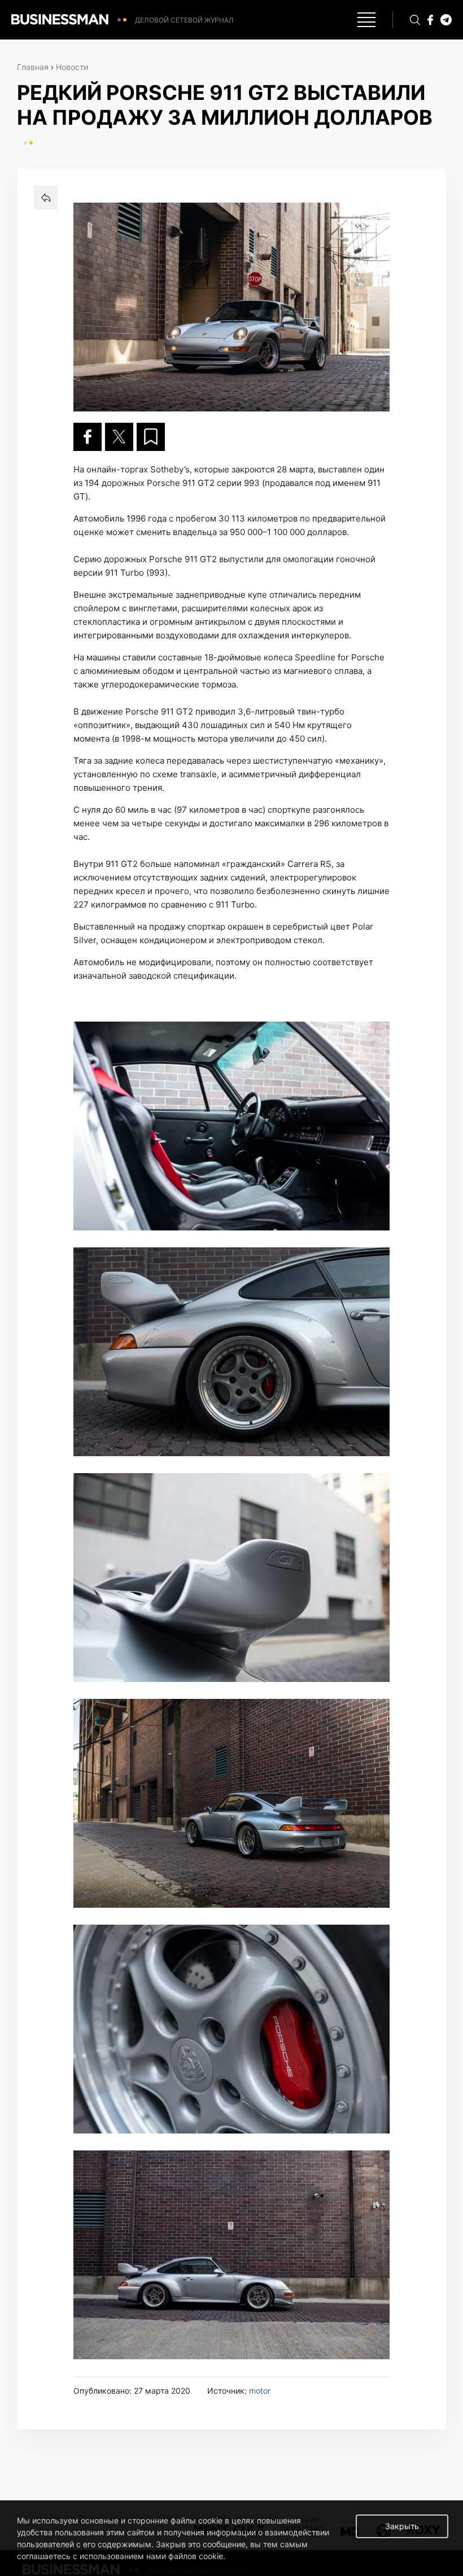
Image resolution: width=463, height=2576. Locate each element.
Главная (33, 67)
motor (260, 2391)
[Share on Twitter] (119, 437)
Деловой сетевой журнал (184, 20)
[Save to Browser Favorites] (151, 437)
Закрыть (402, 2526)
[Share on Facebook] (88, 437)
